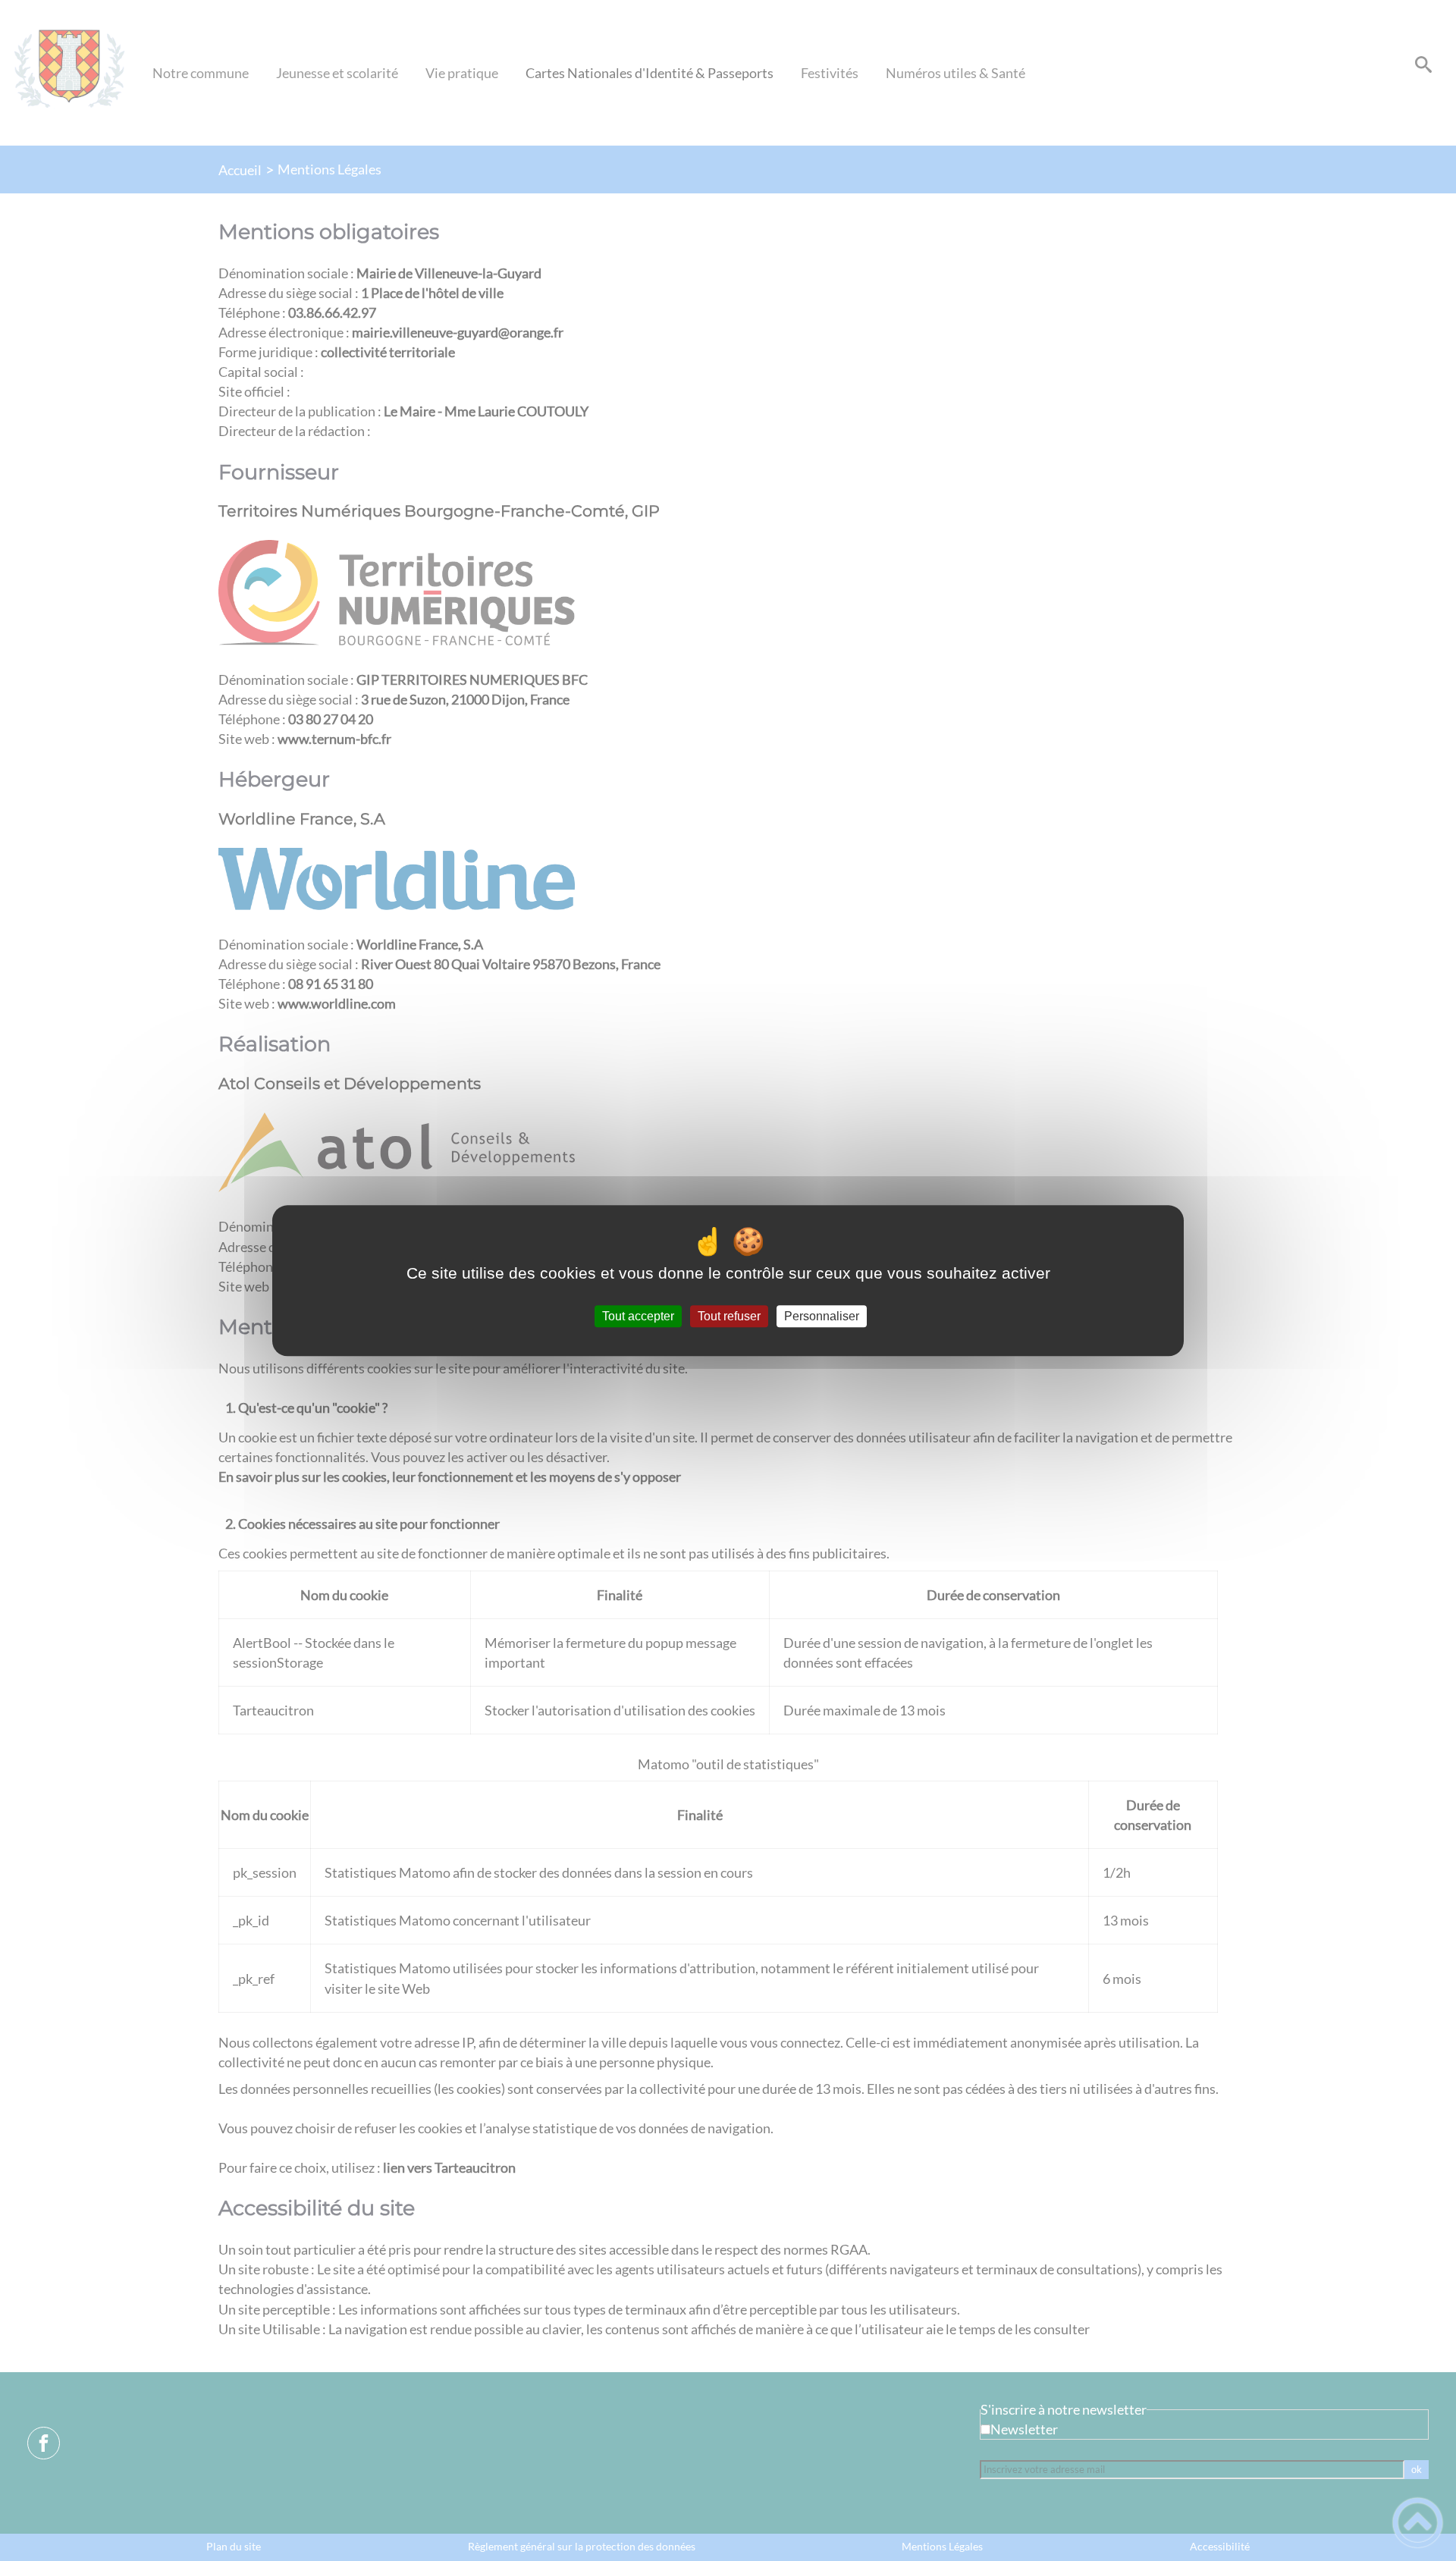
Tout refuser (729, 1316)
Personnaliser (822, 1316)
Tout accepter (638, 1316)
